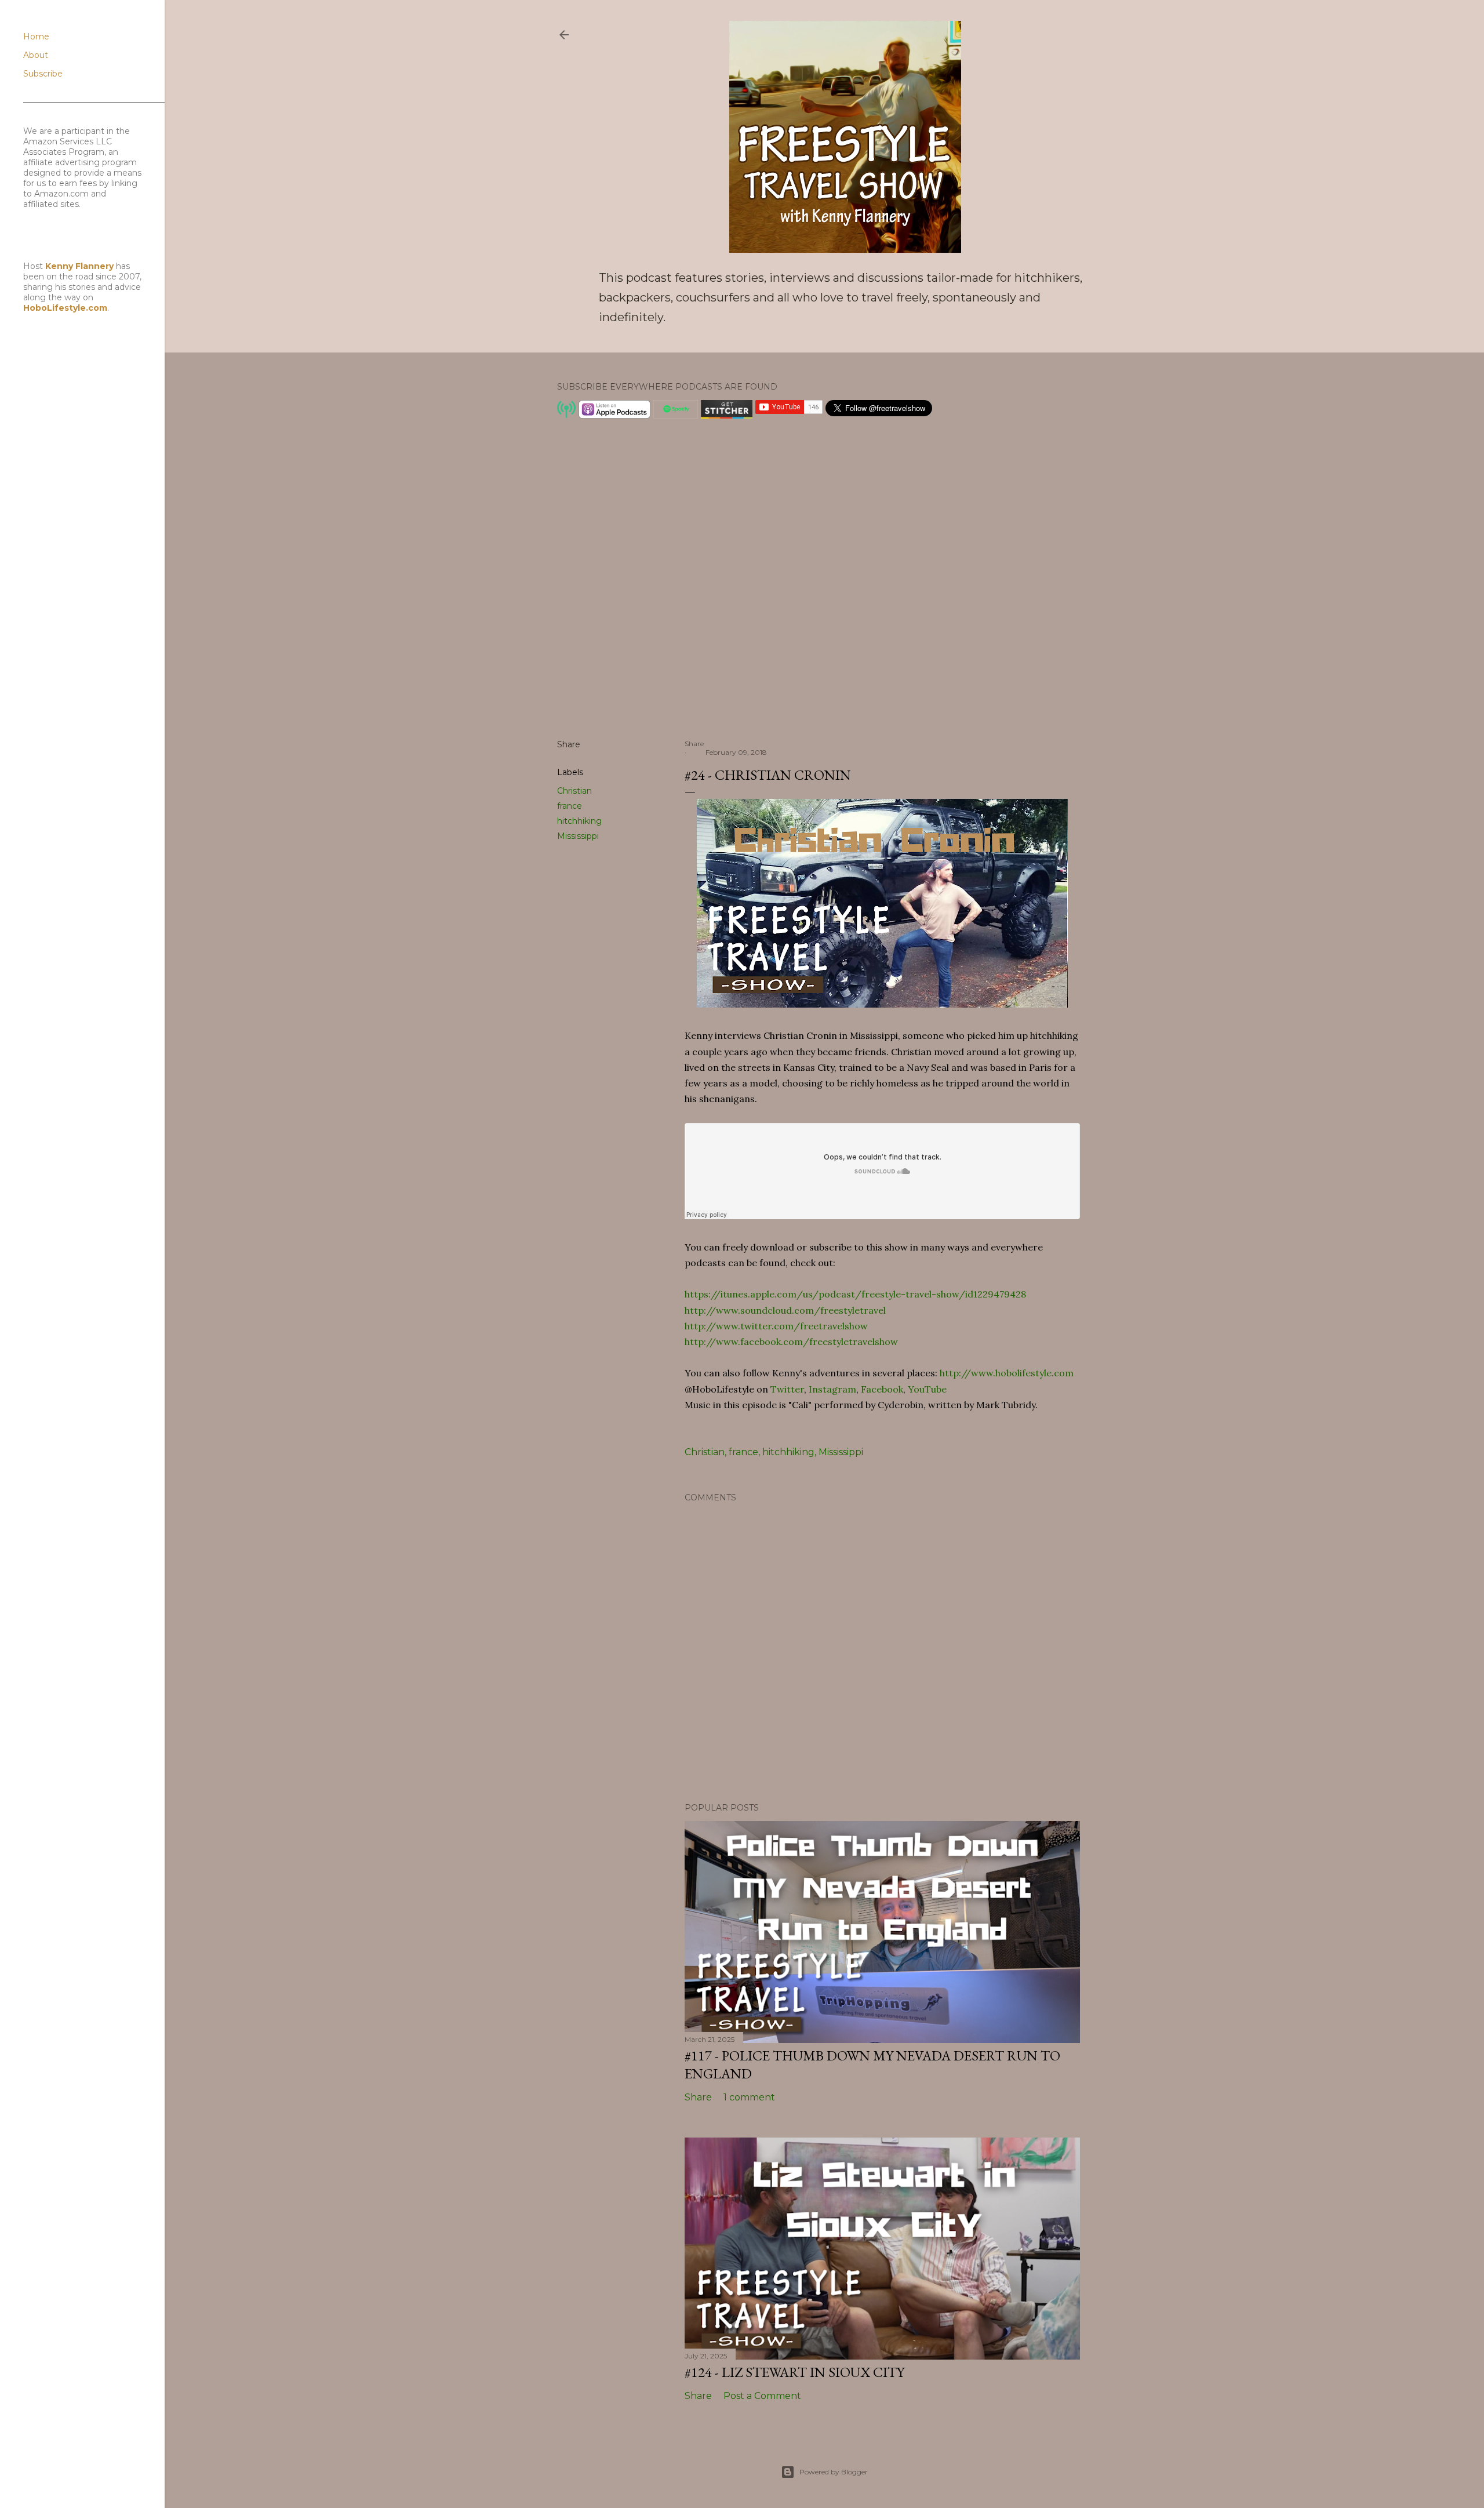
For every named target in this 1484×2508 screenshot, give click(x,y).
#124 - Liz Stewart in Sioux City (794, 2372)
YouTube (927, 1389)
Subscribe (43, 74)
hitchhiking (579, 821)
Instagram (832, 1389)
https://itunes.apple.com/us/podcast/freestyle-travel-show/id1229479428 (855, 1294)
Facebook (882, 1389)
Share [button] (569, 744)
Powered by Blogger (834, 2472)
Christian (574, 791)
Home (36, 37)
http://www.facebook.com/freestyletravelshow (791, 1342)
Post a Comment (762, 2396)
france (570, 806)
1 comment (749, 2097)
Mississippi (578, 836)
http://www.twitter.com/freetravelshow (776, 1326)
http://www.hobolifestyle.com (1007, 1373)
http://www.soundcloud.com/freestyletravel (785, 1310)
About (36, 55)
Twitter (787, 1389)
